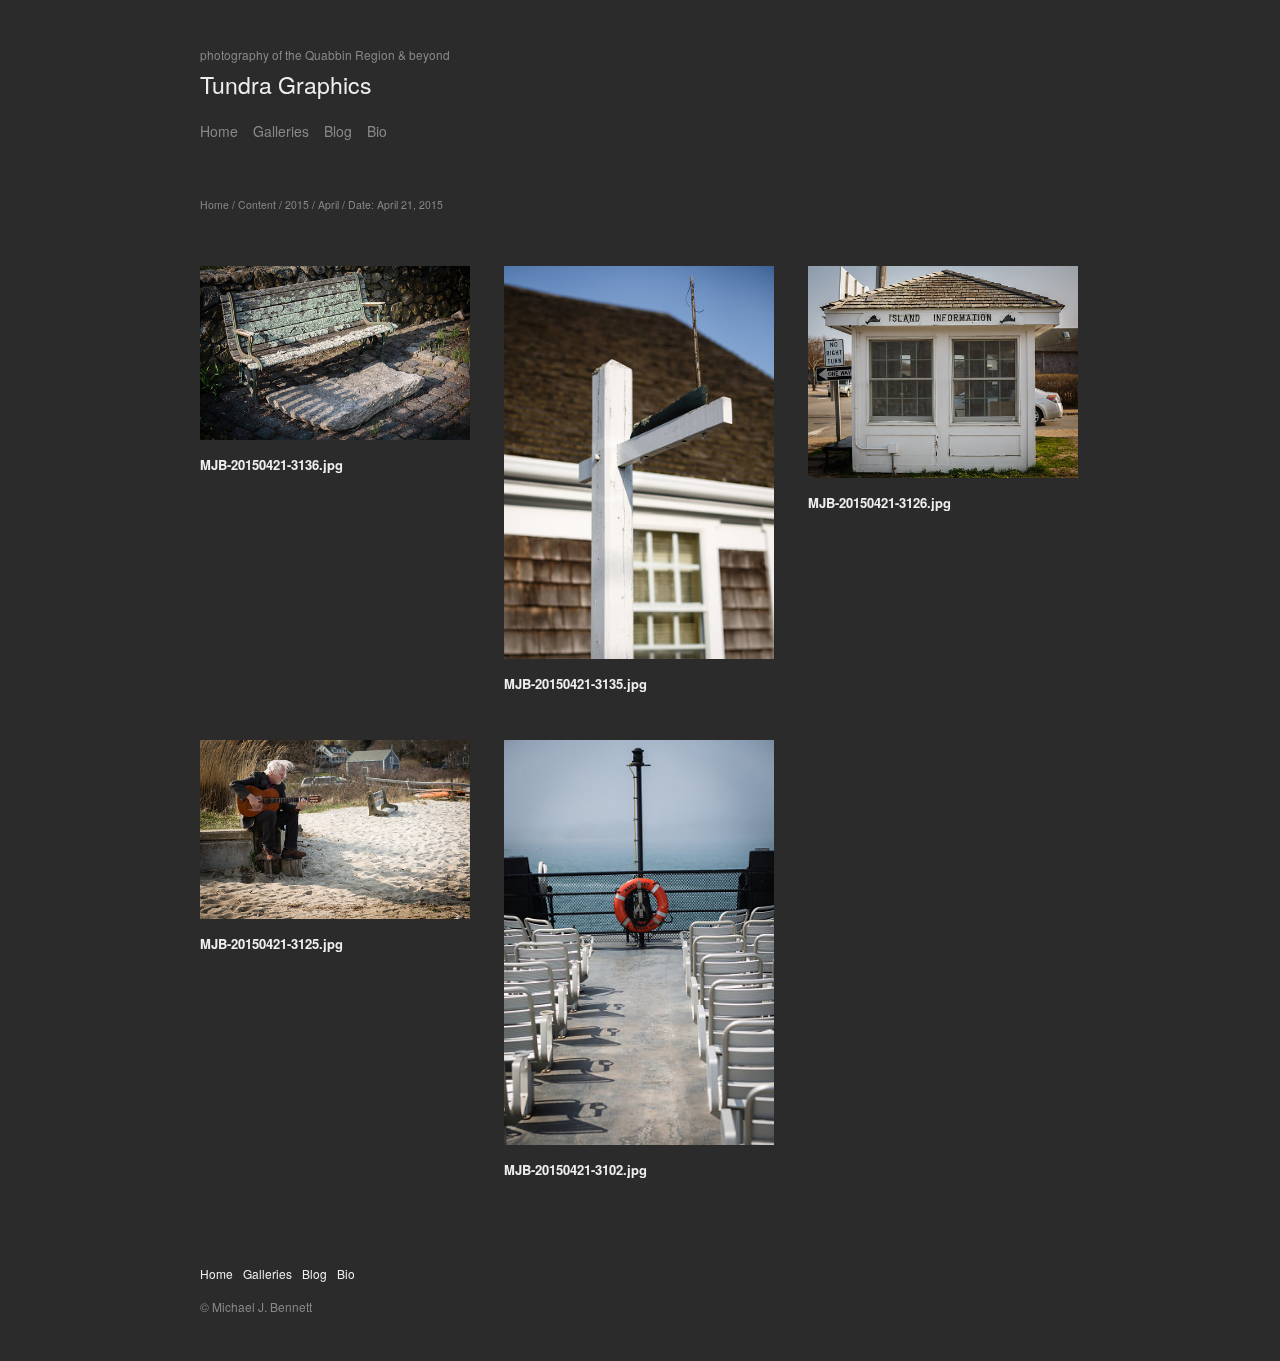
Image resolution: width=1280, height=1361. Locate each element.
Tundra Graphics (286, 84)
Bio (377, 131)
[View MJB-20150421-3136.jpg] (335, 360)
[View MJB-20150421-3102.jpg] (639, 949)
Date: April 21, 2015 (395, 204)
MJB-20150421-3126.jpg (879, 502)
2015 (297, 204)
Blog (338, 131)
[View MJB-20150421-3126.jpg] (943, 379)
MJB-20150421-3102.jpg (575, 1169)
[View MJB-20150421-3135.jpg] (639, 469)
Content (257, 204)
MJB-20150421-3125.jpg (271, 943)
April (328, 204)
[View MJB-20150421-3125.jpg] (335, 836)
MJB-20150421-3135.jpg (575, 683)
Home (219, 131)
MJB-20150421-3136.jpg (271, 464)
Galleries (281, 131)
